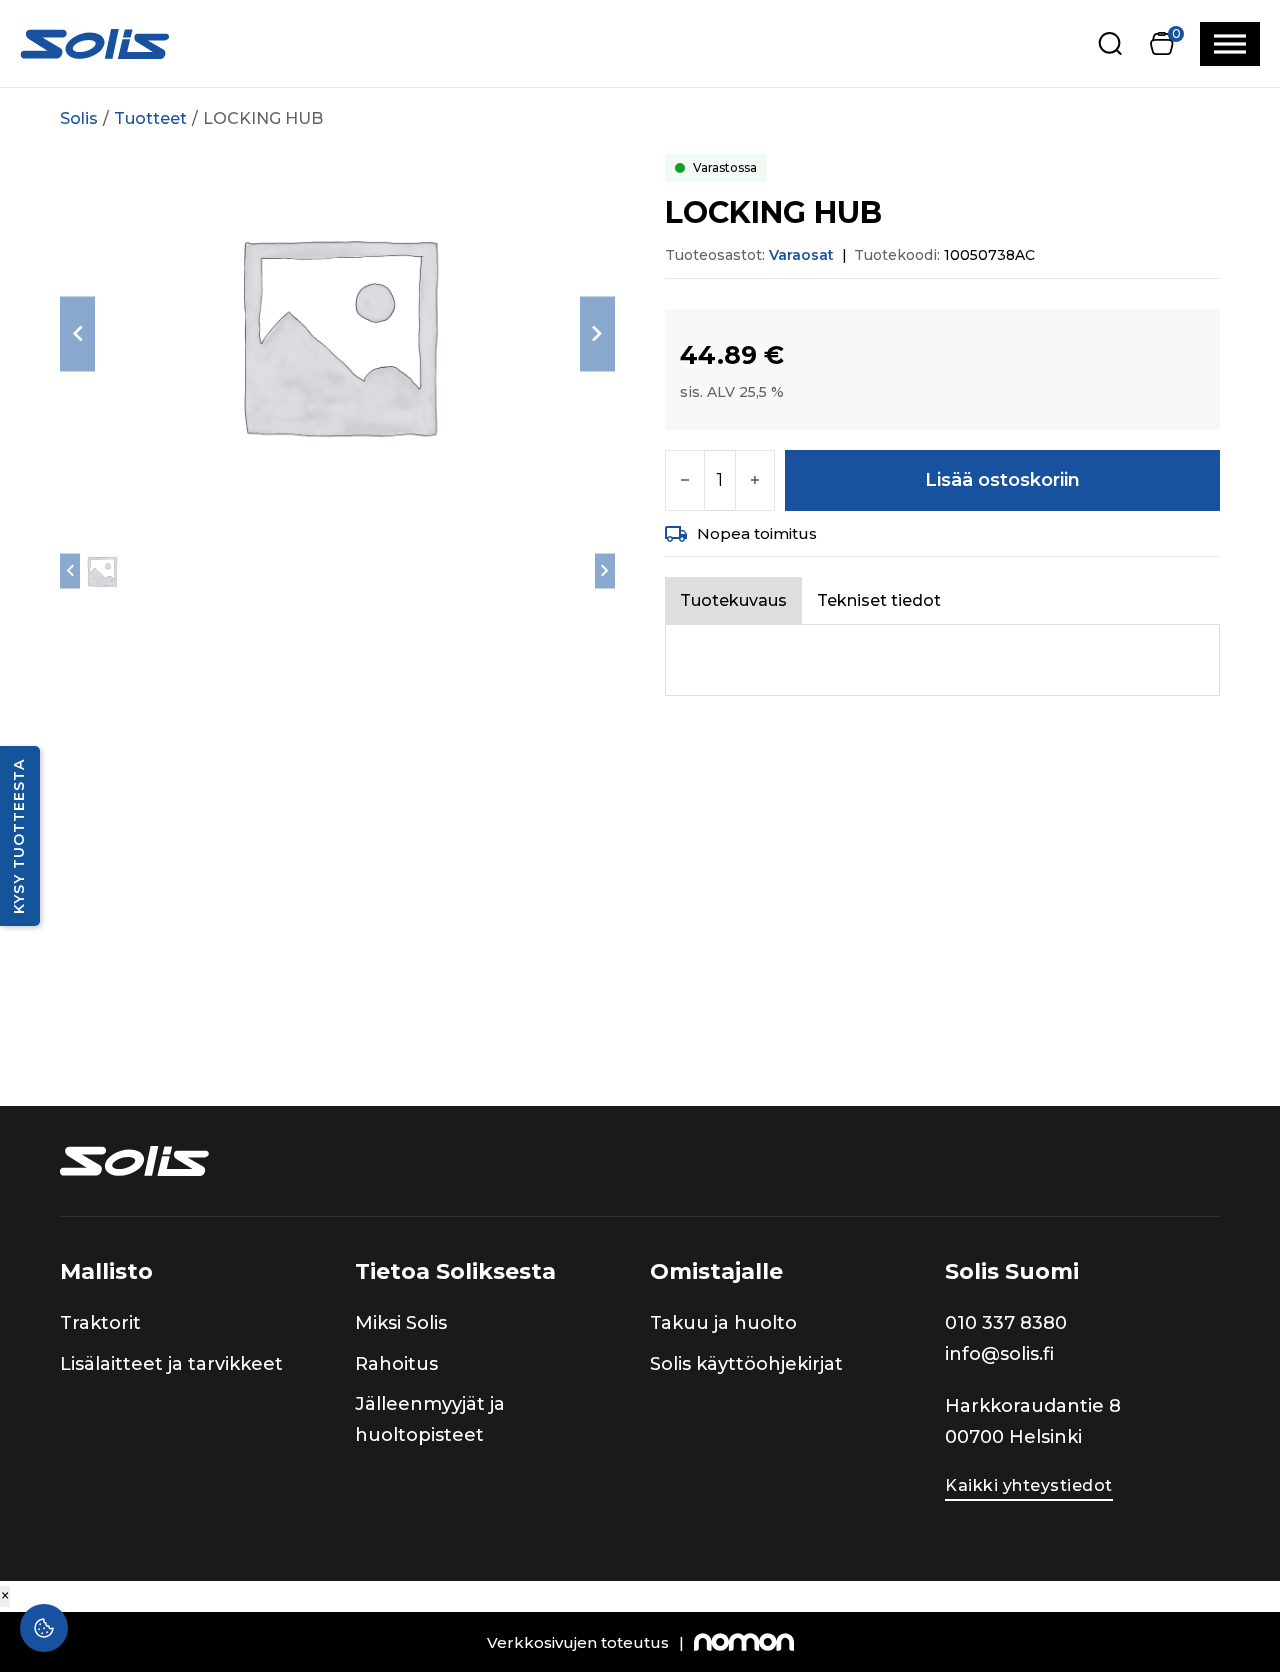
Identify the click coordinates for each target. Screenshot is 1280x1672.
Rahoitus (396, 1364)
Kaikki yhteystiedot (1029, 1485)
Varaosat (801, 255)
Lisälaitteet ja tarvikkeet (171, 1364)
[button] (1161, 43)
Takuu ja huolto (723, 1323)
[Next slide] (597, 333)
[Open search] (1110, 43)
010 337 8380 (1006, 1323)
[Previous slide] (77, 333)
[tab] (733, 600)
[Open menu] (1230, 44)
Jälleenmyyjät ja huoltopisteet (430, 1419)
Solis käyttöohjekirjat (746, 1364)
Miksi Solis (401, 1323)
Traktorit (100, 1323)
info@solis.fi (999, 1354)
